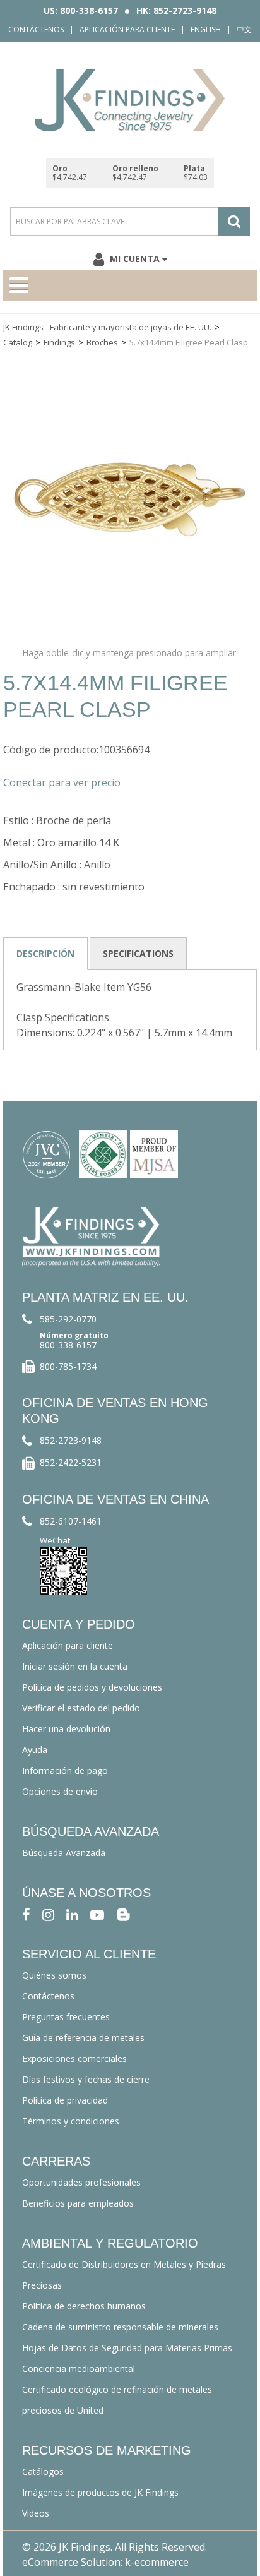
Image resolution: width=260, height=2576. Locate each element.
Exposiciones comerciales (74, 2058)
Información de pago (65, 1770)
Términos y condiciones (71, 2121)
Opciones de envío (60, 1791)
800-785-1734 (68, 1366)
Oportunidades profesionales (81, 2182)
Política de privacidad (65, 2100)
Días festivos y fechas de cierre (86, 2079)
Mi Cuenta (135, 259)
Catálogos (43, 2471)
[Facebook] (26, 1914)
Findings (59, 342)
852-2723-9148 (71, 1440)
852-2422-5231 (71, 1462)
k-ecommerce (157, 2562)
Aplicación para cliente (127, 29)
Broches (102, 342)
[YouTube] (97, 1914)
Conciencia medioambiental (79, 2369)
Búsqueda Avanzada (64, 1853)
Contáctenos (36, 29)
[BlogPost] (123, 1914)
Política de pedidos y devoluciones (92, 1687)
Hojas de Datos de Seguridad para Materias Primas (127, 2348)
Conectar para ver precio (62, 782)
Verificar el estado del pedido (81, 1708)
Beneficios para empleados (78, 2203)
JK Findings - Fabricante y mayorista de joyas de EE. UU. (107, 327)
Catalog (18, 342)
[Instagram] (48, 1914)
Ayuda (35, 1750)
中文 (244, 29)
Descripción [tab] (45, 953)
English (206, 29)
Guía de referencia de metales (83, 2038)
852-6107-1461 (71, 1521)
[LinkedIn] (72, 1914)
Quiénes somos (54, 1975)
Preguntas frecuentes (66, 2017)
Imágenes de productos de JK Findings (100, 2492)
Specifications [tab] (138, 953)
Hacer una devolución (66, 1729)
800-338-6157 (68, 1345)
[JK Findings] (130, 100)
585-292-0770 (68, 1319)
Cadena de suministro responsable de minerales (120, 2327)
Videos (36, 2513)
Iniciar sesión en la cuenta (75, 1666)
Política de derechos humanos (84, 2306)
